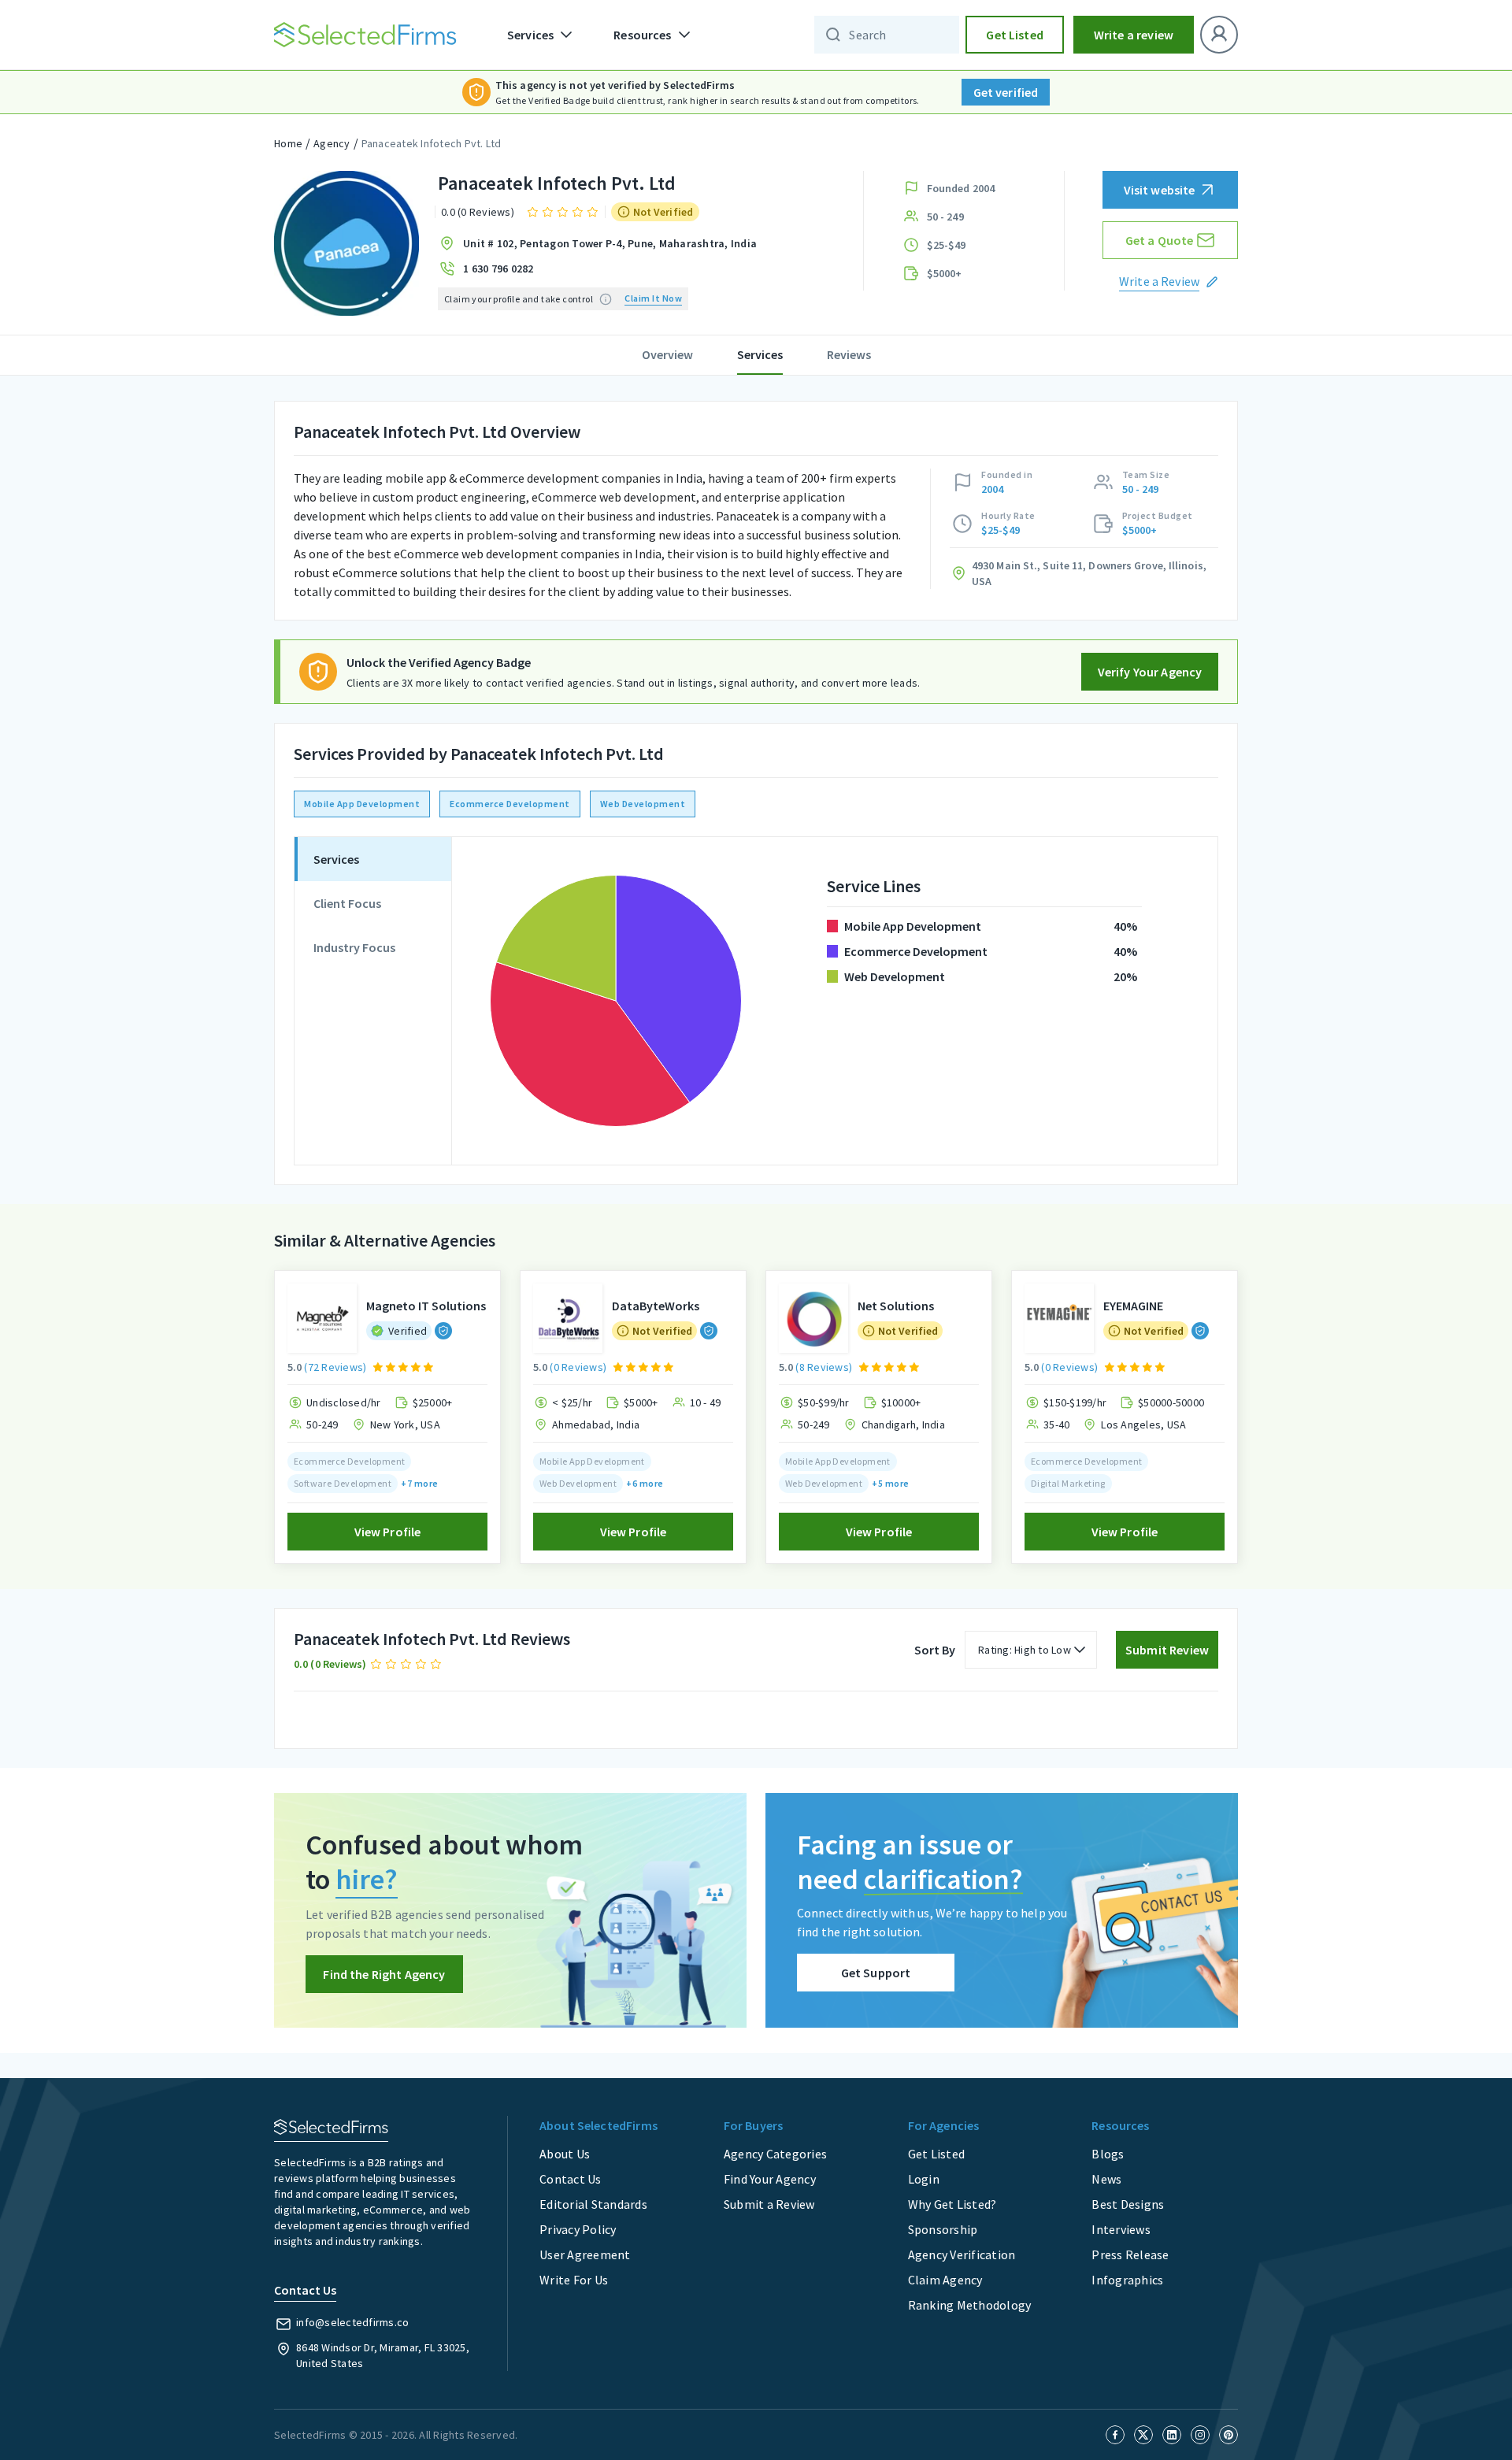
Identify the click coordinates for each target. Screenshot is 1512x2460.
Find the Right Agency (384, 1974)
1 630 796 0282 (498, 269)
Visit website (1160, 190)
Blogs (1108, 2154)
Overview (667, 354)
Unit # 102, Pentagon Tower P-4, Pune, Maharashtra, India (610, 243)
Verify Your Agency (1150, 672)
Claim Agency (945, 2280)
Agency (332, 143)
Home (288, 143)
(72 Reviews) (335, 1367)
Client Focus (347, 903)
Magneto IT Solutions (426, 1306)
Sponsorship (943, 2229)
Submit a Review (769, 2204)
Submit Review (1167, 1650)
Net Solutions (896, 1306)
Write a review (1134, 35)
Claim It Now (653, 298)
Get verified (1006, 92)
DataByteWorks (656, 1306)
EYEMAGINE (1133, 1306)
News (1106, 2179)
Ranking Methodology (970, 2305)
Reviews (849, 354)
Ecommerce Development (510, 804)
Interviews (1121, 2229)
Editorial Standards (593, 2204)
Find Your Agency (770, 2179)
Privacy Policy (578, 2229)
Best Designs (1128, 2204)
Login (924, 2179)
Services (760, 354)
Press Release (1130, 2254)
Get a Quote (1160, 240)
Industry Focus (354, 947)
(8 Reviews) (824, 1367)
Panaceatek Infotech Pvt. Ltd (432, 143)
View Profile (388, 1532)
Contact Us (571, 2179)
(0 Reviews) (578, 1367)
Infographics (1127, 2280)
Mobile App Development (362, 804)
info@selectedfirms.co (352, 2322)
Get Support (876, 1973)
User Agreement (585, 2254)
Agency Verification (962, 2254)
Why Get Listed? (952, 2204)
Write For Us (574, 2280)
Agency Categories (775, 2154)
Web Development (643, 804)
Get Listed (1015, 35)
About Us (565, 2154)
